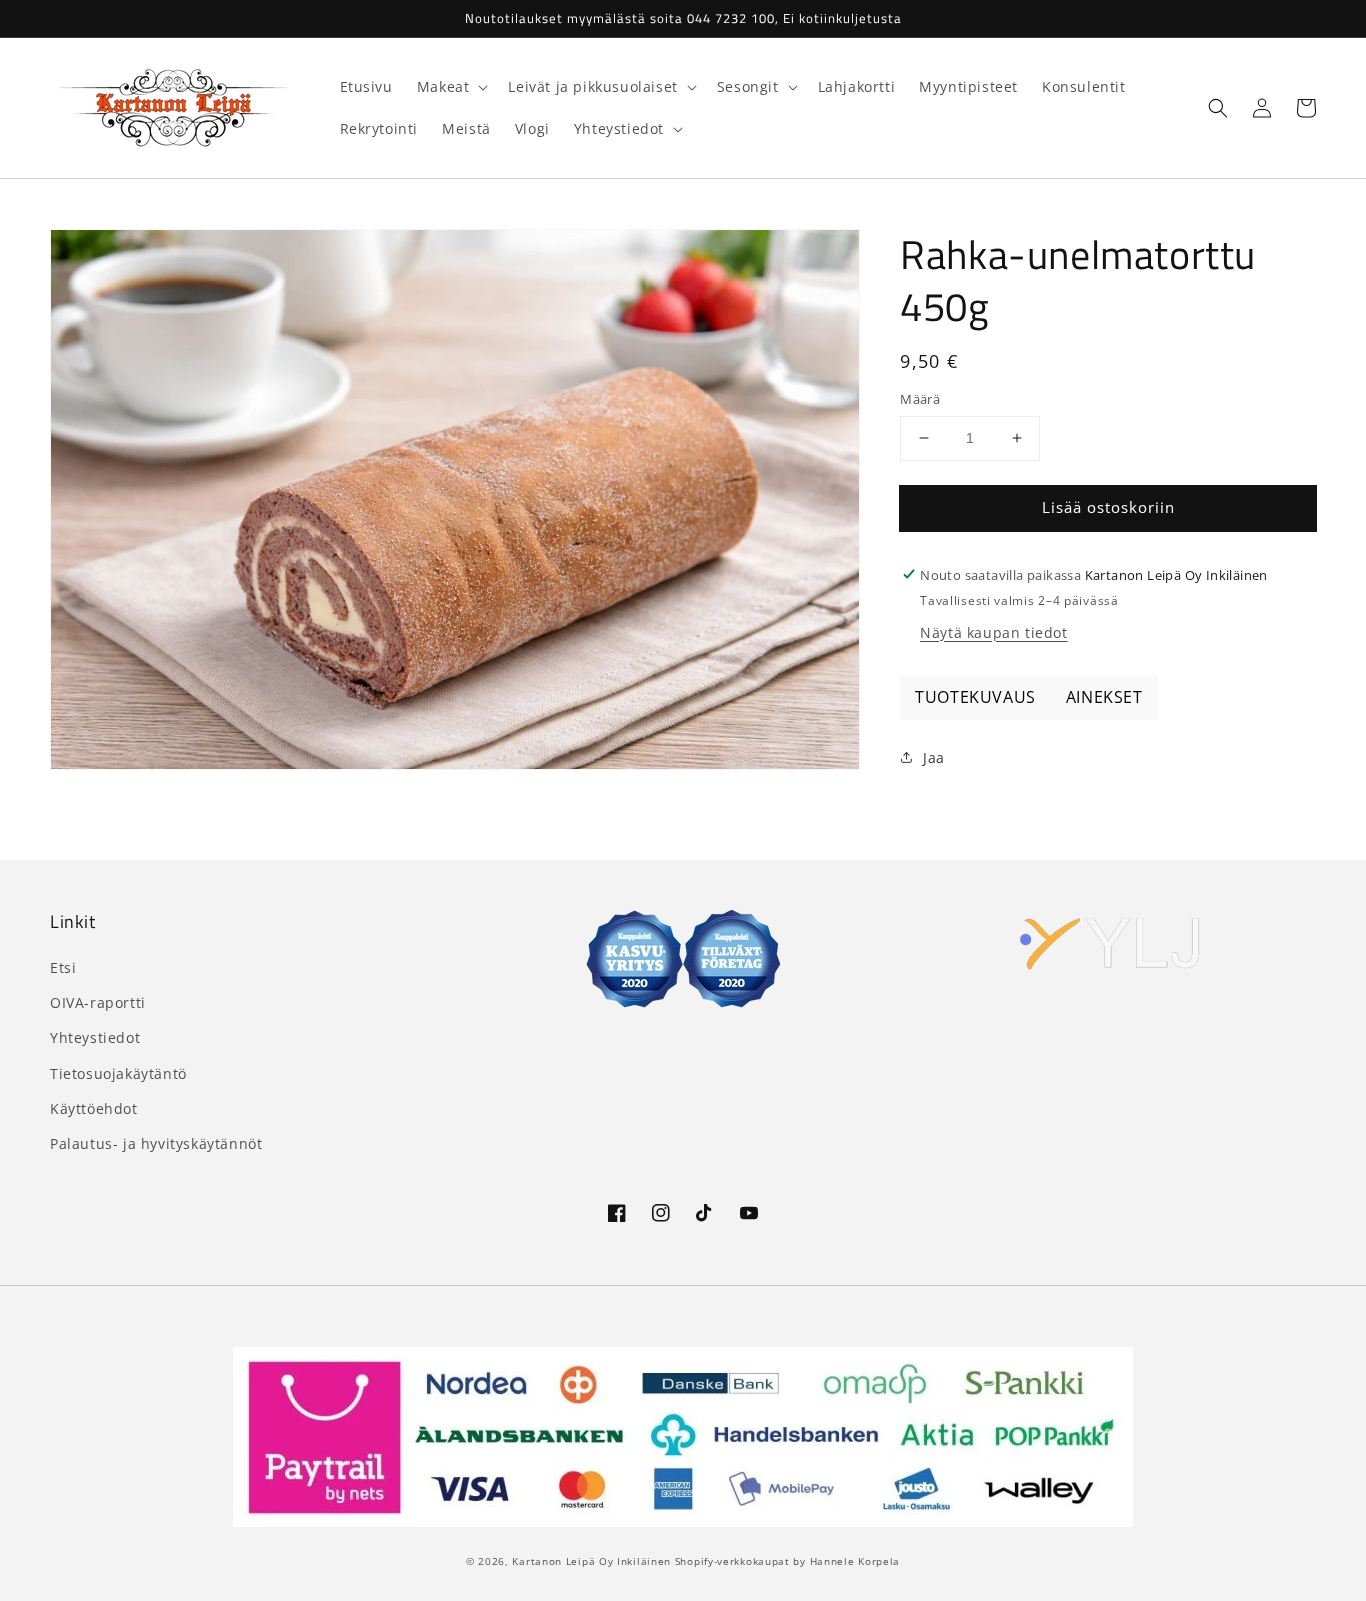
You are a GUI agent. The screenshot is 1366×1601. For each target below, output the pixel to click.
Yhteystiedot (95, 1037)
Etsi (63, 967)
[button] (1218, 108)
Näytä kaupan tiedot (993, 631)
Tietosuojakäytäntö (118, 1073)
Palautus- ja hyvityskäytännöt (156, 1143)
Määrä (920, 399)
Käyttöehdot (94, 1108)
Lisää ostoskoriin (1108, 507)
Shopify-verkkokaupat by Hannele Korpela (787, 1561)
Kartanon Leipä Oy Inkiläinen (591, 1561)
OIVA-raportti (98, 1002)
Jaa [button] (934, 756)
